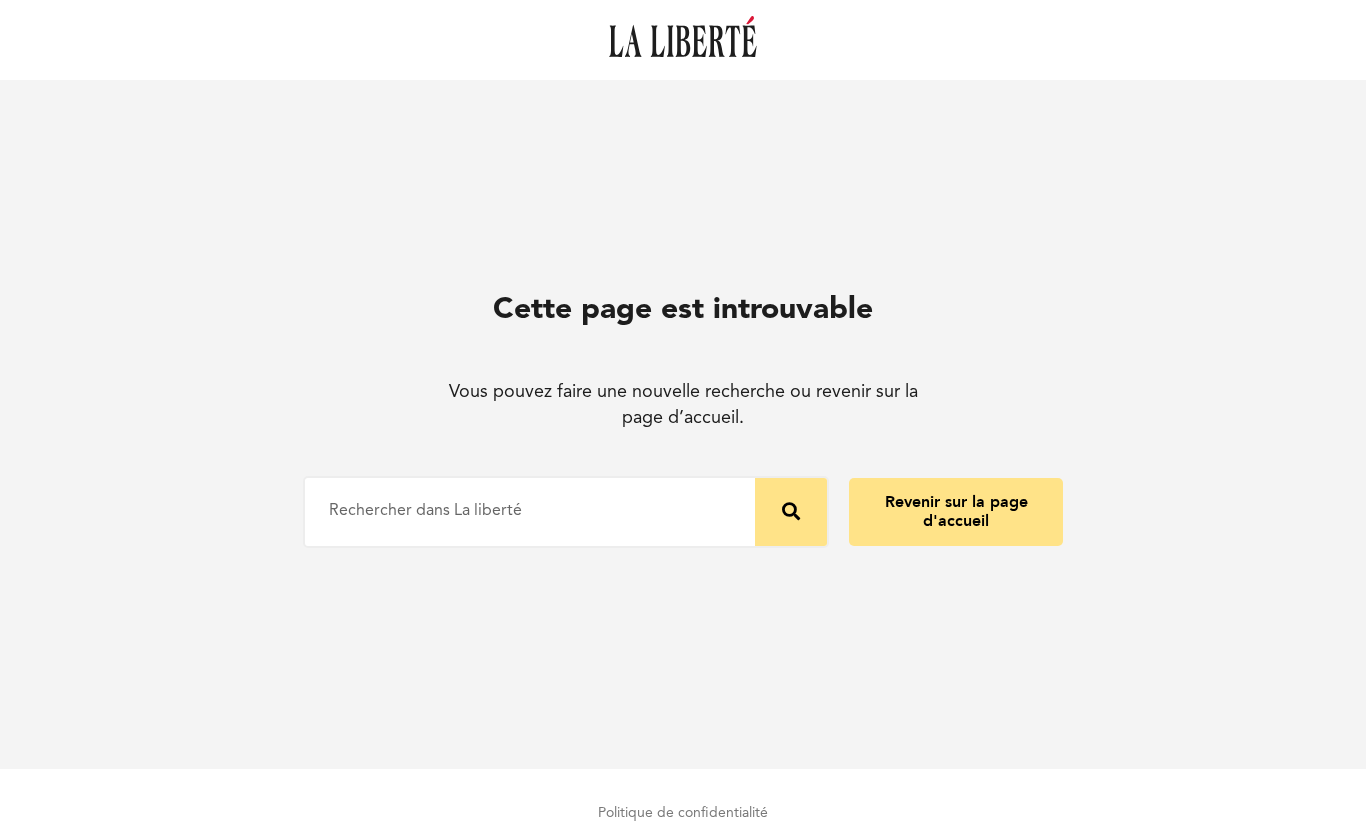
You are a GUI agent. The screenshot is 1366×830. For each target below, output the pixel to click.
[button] (956, 512)
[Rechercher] (791, 512)
